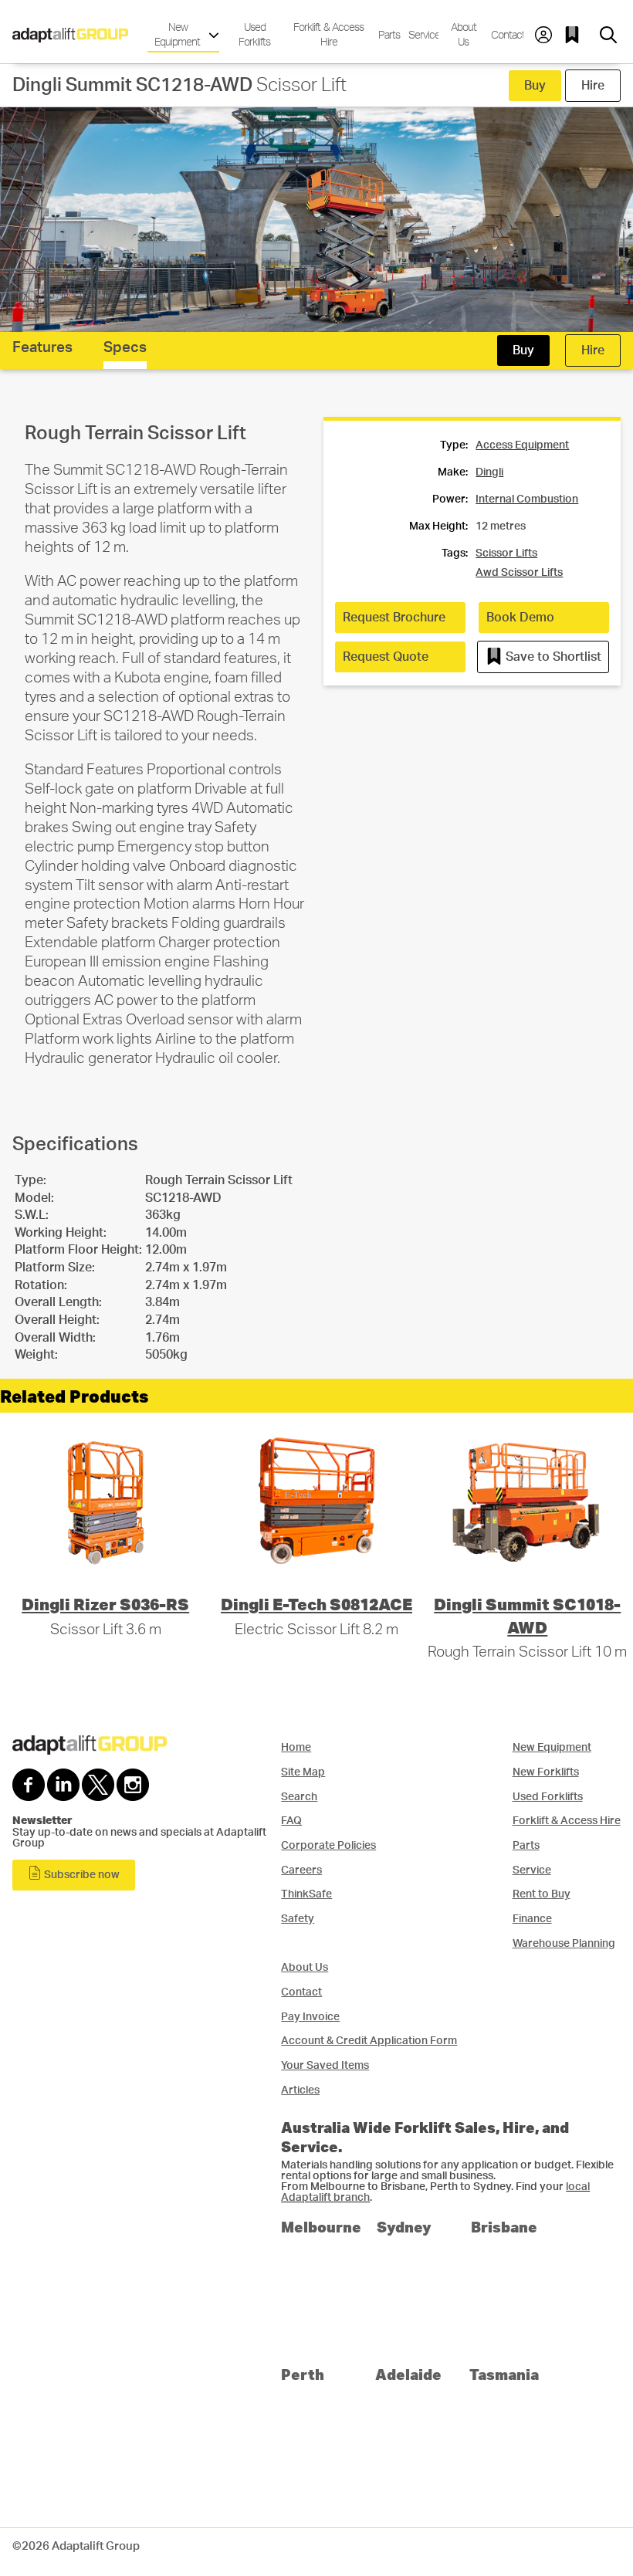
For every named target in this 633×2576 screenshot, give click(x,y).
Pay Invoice (310, 2017)
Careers (301, 1870)
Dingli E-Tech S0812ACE (316, 1604)
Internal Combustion (527, 499)
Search (299, 1797)
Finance (532, 1919)
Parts (388, 35)
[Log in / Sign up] (543, 35)
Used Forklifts (254, 35)
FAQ (291, 1821)
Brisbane (504, 2227)
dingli (489, 472)
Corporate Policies (328, 1845)
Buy (535, 86)
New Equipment (178, 35)
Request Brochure (394, 618)
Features (42, 348)
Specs (125, 348)
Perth (303, 2374)
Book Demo (520, 618)
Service (422, 35)
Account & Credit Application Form (369, 2041)
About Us (464, 35)
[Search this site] (608, 35)
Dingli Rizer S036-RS (105, 1604)
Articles (300, 2090)
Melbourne (321, 2227)
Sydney (404, 2227)
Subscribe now (81, 1875)
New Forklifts (546, 1772)
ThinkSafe (306, 1894)
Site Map (303, 1772)
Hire (593, 86)
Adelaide (408, 2374)
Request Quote (386, 657)
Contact (506, 35)
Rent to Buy (542, 1894)
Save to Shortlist (552, 657)
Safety (298, 1919)
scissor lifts (506, 553)
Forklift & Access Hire (328, 35)
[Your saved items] (576, 35)
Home (296, 1747)
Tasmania (504, 2374)
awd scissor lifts (519, 573)
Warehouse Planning (564, 1943)
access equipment (522, 445)
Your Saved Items (325, 2065)
